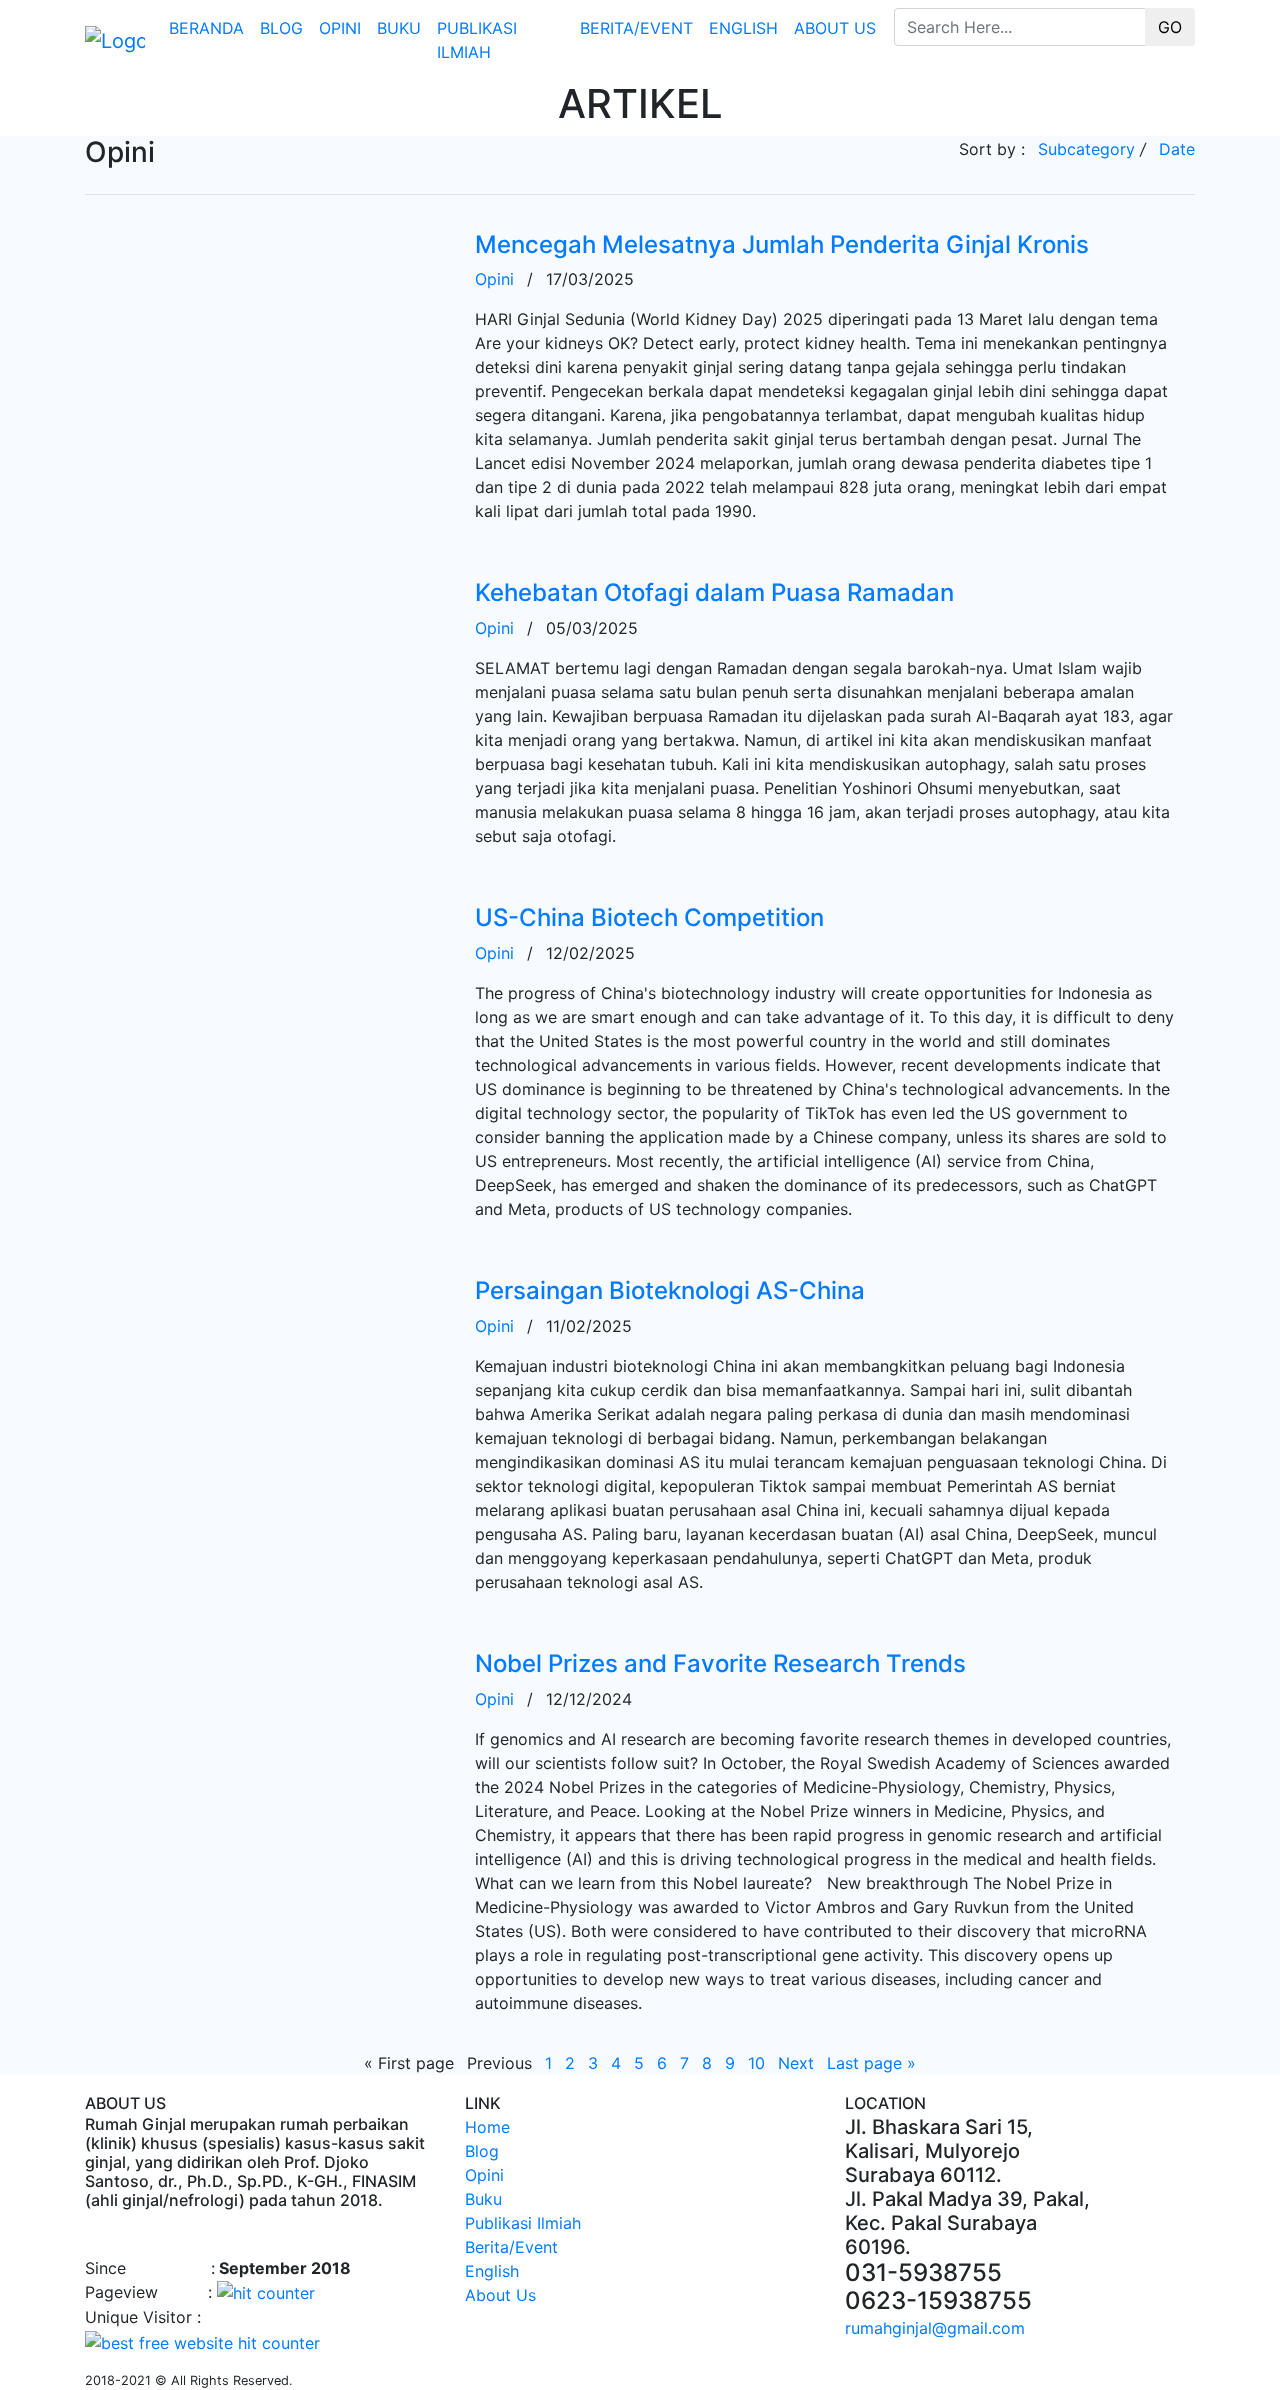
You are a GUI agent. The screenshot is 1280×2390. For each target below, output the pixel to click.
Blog (281, 28)
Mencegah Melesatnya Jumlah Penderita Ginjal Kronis (782, 244)
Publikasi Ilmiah (477, 40)
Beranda (206, 28)
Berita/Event (636, 28)
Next (796, 2063)
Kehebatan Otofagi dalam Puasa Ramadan (714, 592)
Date (1177, 149)
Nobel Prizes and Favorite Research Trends (720, 1663)
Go (1170, 27)
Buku (399, 28)
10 (756, 2063)
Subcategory (1086, 149)
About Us (835, 28)
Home (487, 2127)
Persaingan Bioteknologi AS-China (670, 1290)
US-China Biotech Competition (649, 917)
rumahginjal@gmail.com (935, 2328)
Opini (340, 28)
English (743, 28)
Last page (871, 2063)
